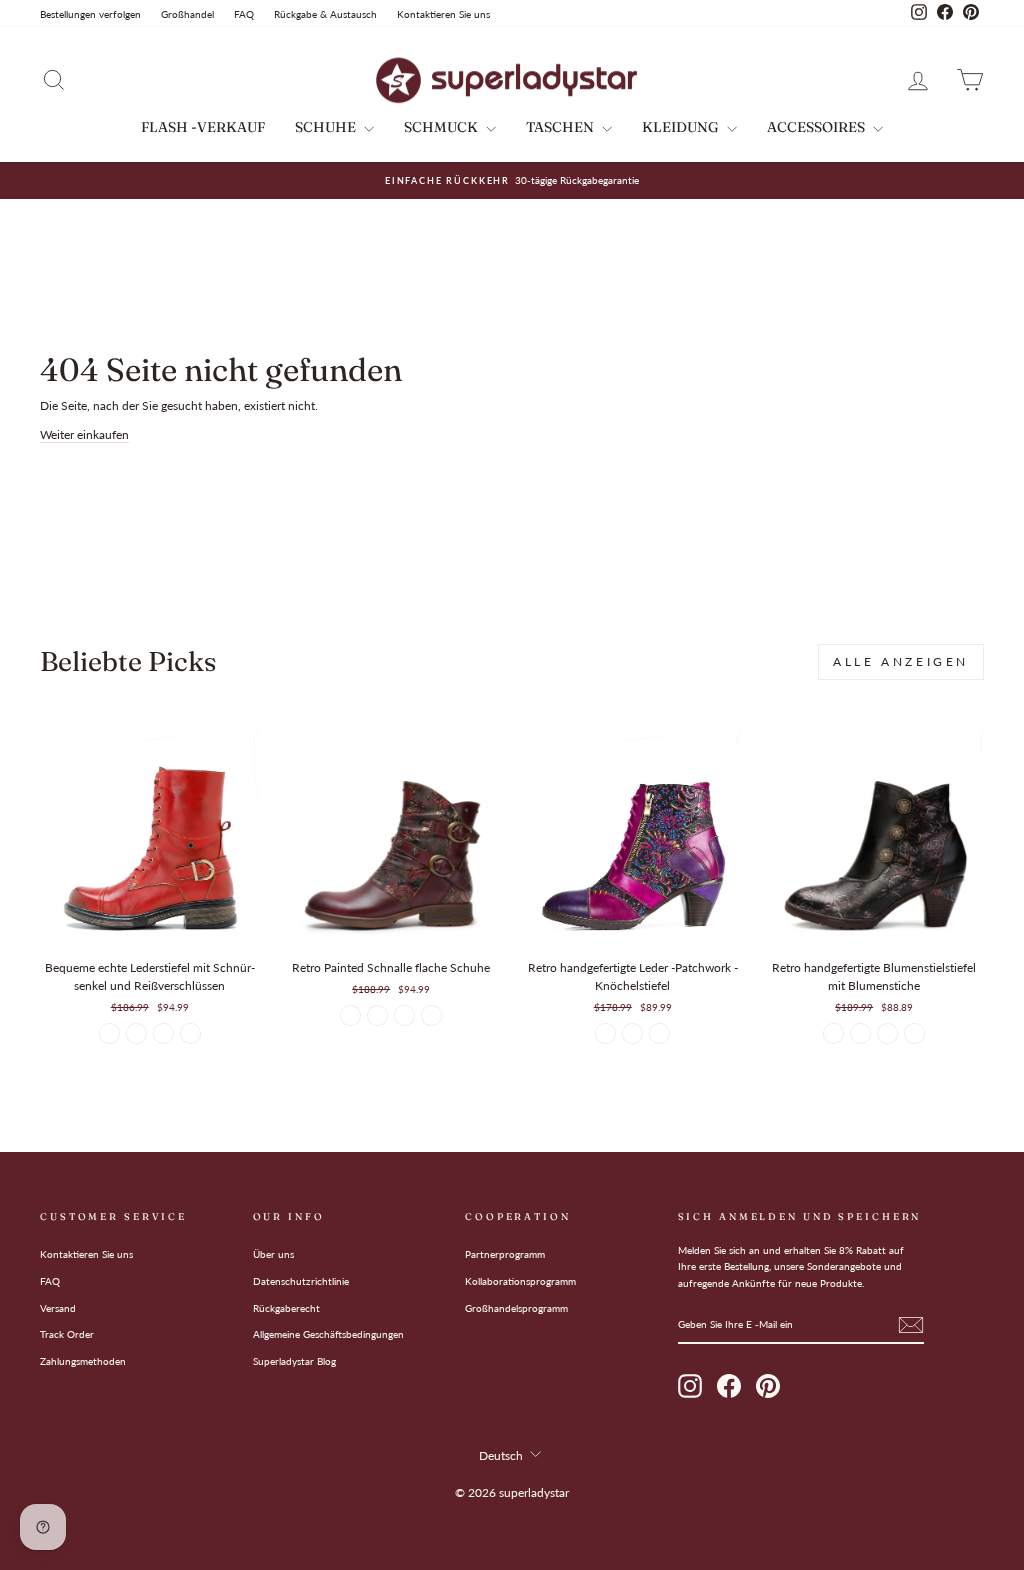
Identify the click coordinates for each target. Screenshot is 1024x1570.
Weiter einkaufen (84, 434)
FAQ (244, 14)
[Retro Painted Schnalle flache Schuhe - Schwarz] (404, 1015)
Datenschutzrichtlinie (301, 1281)
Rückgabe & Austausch (325, 14)
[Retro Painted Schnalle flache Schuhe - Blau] (431, 1015)
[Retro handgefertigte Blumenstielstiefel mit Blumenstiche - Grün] (887, 1033)
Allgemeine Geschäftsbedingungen (328, 1334)
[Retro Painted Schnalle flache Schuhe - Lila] (377, 1015)
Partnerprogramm (505, 1254)
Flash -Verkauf (203, 127)
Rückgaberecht (286, 1308)
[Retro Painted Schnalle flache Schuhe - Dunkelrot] (350, 1015)
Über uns (273, 1254)
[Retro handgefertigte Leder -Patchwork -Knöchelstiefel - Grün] (632, 1033)
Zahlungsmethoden (83, 1361)
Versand (58, 1308)
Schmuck (442, 127)
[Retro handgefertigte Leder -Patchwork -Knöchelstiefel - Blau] (659, 1033)
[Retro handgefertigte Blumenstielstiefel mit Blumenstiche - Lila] (860, 1033)
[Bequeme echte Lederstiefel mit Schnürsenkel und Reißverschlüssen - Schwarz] (163, 1033)
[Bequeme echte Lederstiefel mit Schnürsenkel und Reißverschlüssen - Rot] (109, 1033)
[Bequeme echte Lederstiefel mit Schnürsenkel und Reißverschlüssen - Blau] (136, 1033)
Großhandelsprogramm (516, 1308)
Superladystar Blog (294, 1361)
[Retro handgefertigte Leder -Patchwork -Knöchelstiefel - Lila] (605, 1033)
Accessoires (817, 127)
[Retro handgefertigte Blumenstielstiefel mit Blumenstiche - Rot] (914, 1033)
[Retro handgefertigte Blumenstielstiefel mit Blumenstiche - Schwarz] (833, 1033)
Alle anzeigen (901, 661)
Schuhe (327, 127)
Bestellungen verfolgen (90, 14)
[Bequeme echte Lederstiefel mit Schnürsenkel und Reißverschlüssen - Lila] (190, 1033)
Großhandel (187, 14)
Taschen (561, 127)
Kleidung (682, 127)
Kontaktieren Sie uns (443, 14)
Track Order (67, 1334)
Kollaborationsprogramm (520, 1281)
